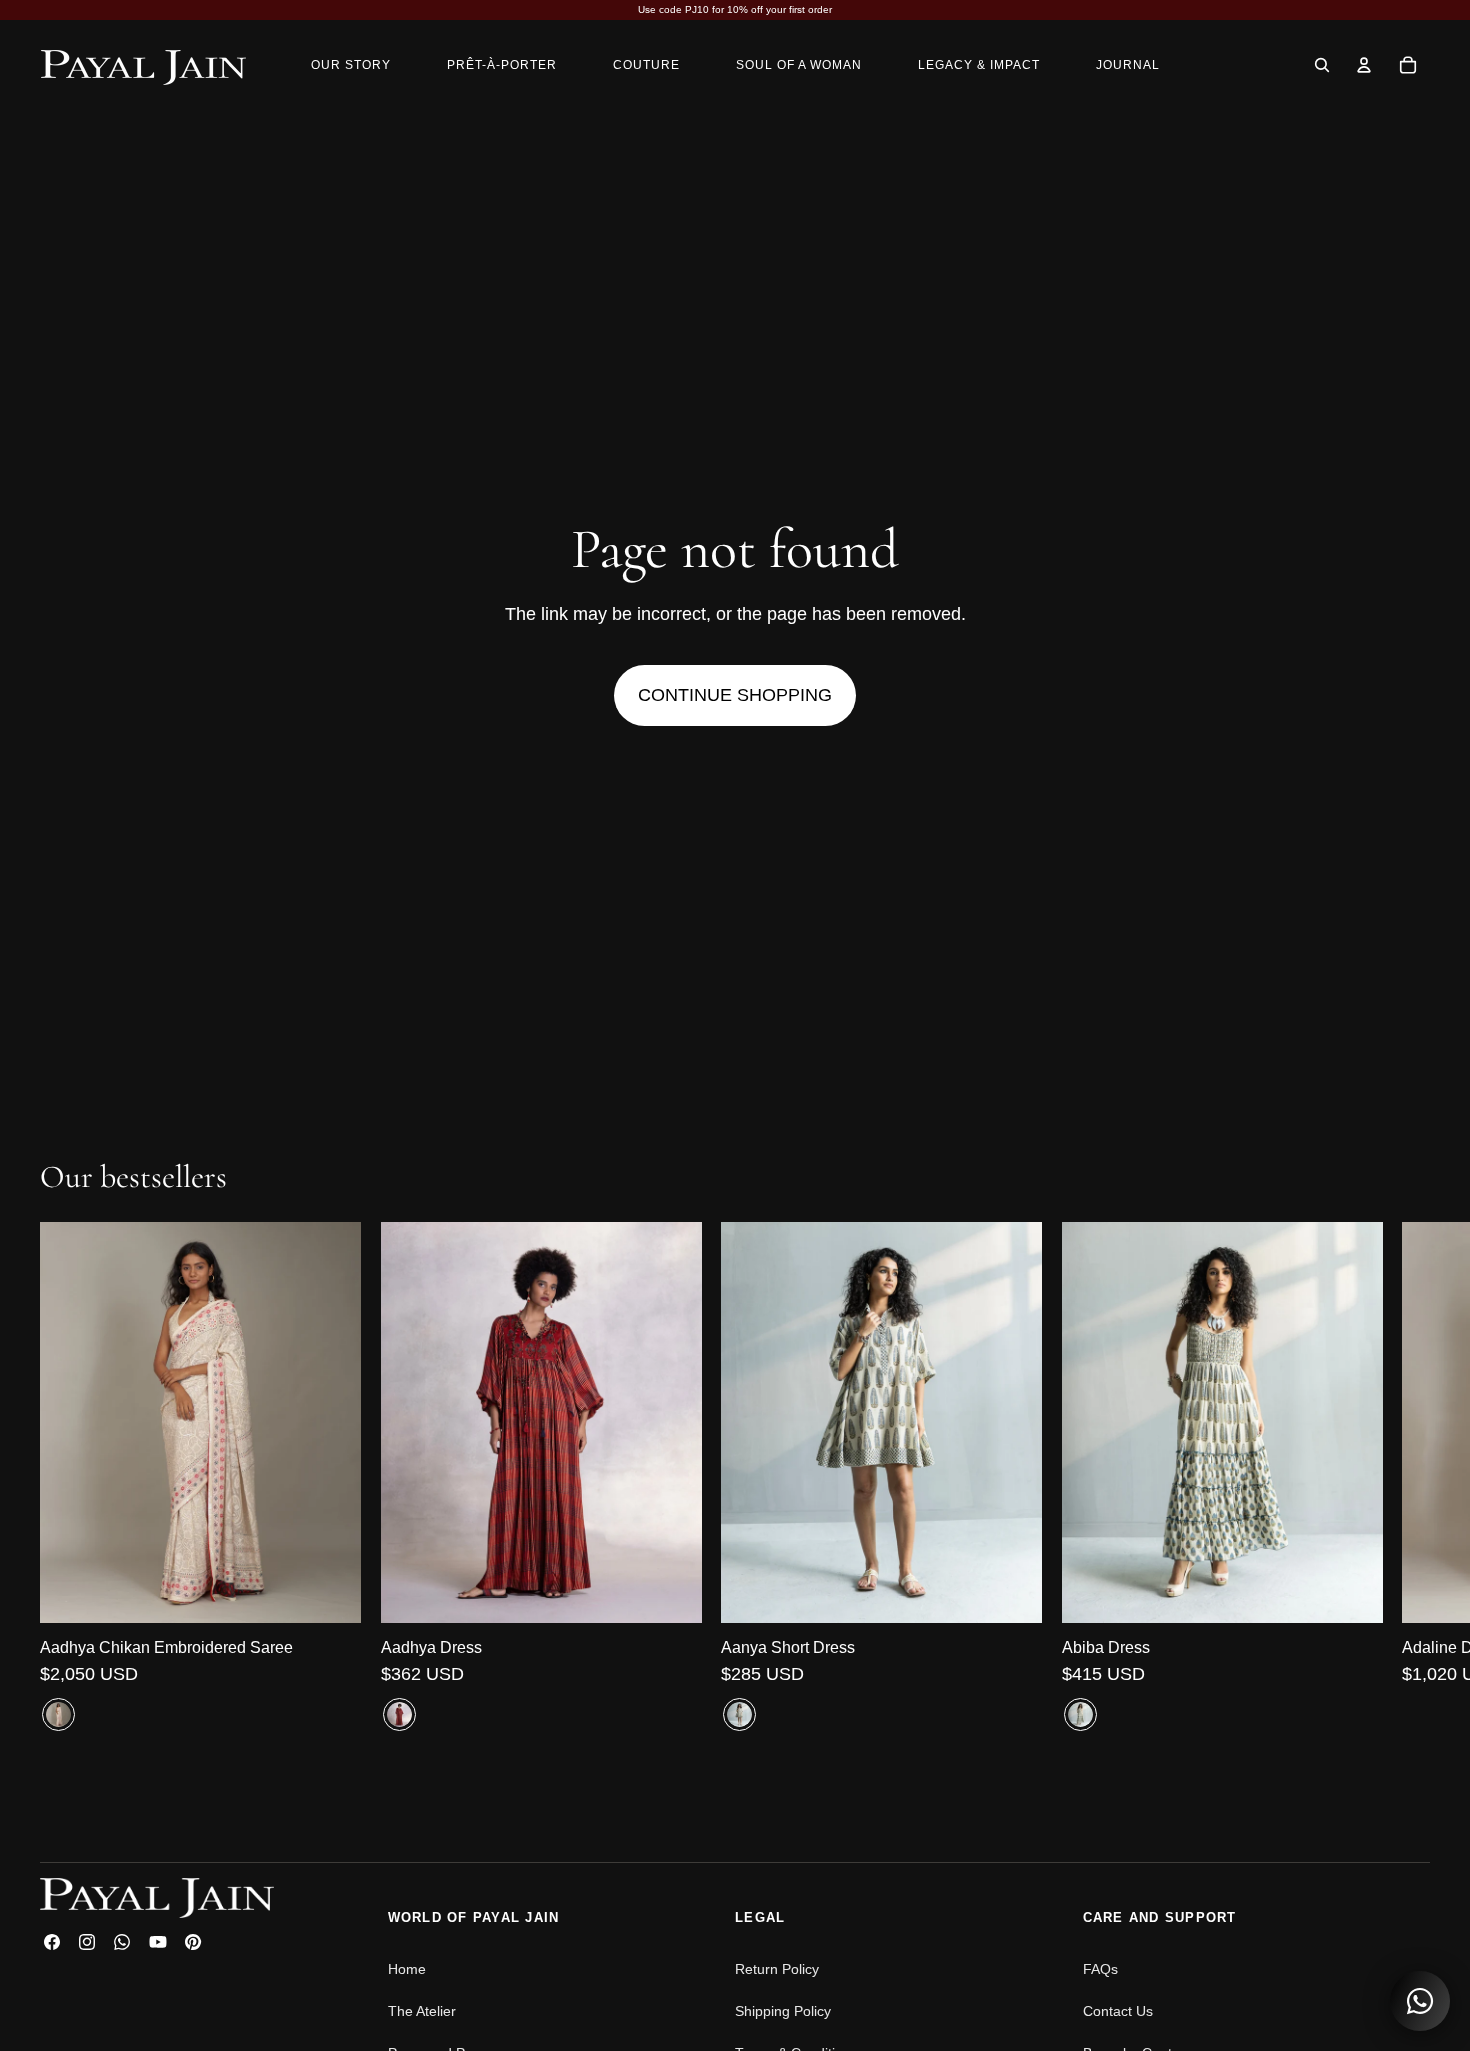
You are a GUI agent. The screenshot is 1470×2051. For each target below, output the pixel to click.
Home (407, 1969)
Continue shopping (735, 695)
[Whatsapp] (122, 1942)
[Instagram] (87, 1942)
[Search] (1322, 65)
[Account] (1364, 65)
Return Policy (777, 1969)
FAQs (1100, 1969)
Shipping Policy (783, 2011)
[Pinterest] (193, 1942)
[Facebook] (52, 1942)
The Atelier (422, 2011)
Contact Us (1118, 2011)
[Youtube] (158, 1942)
